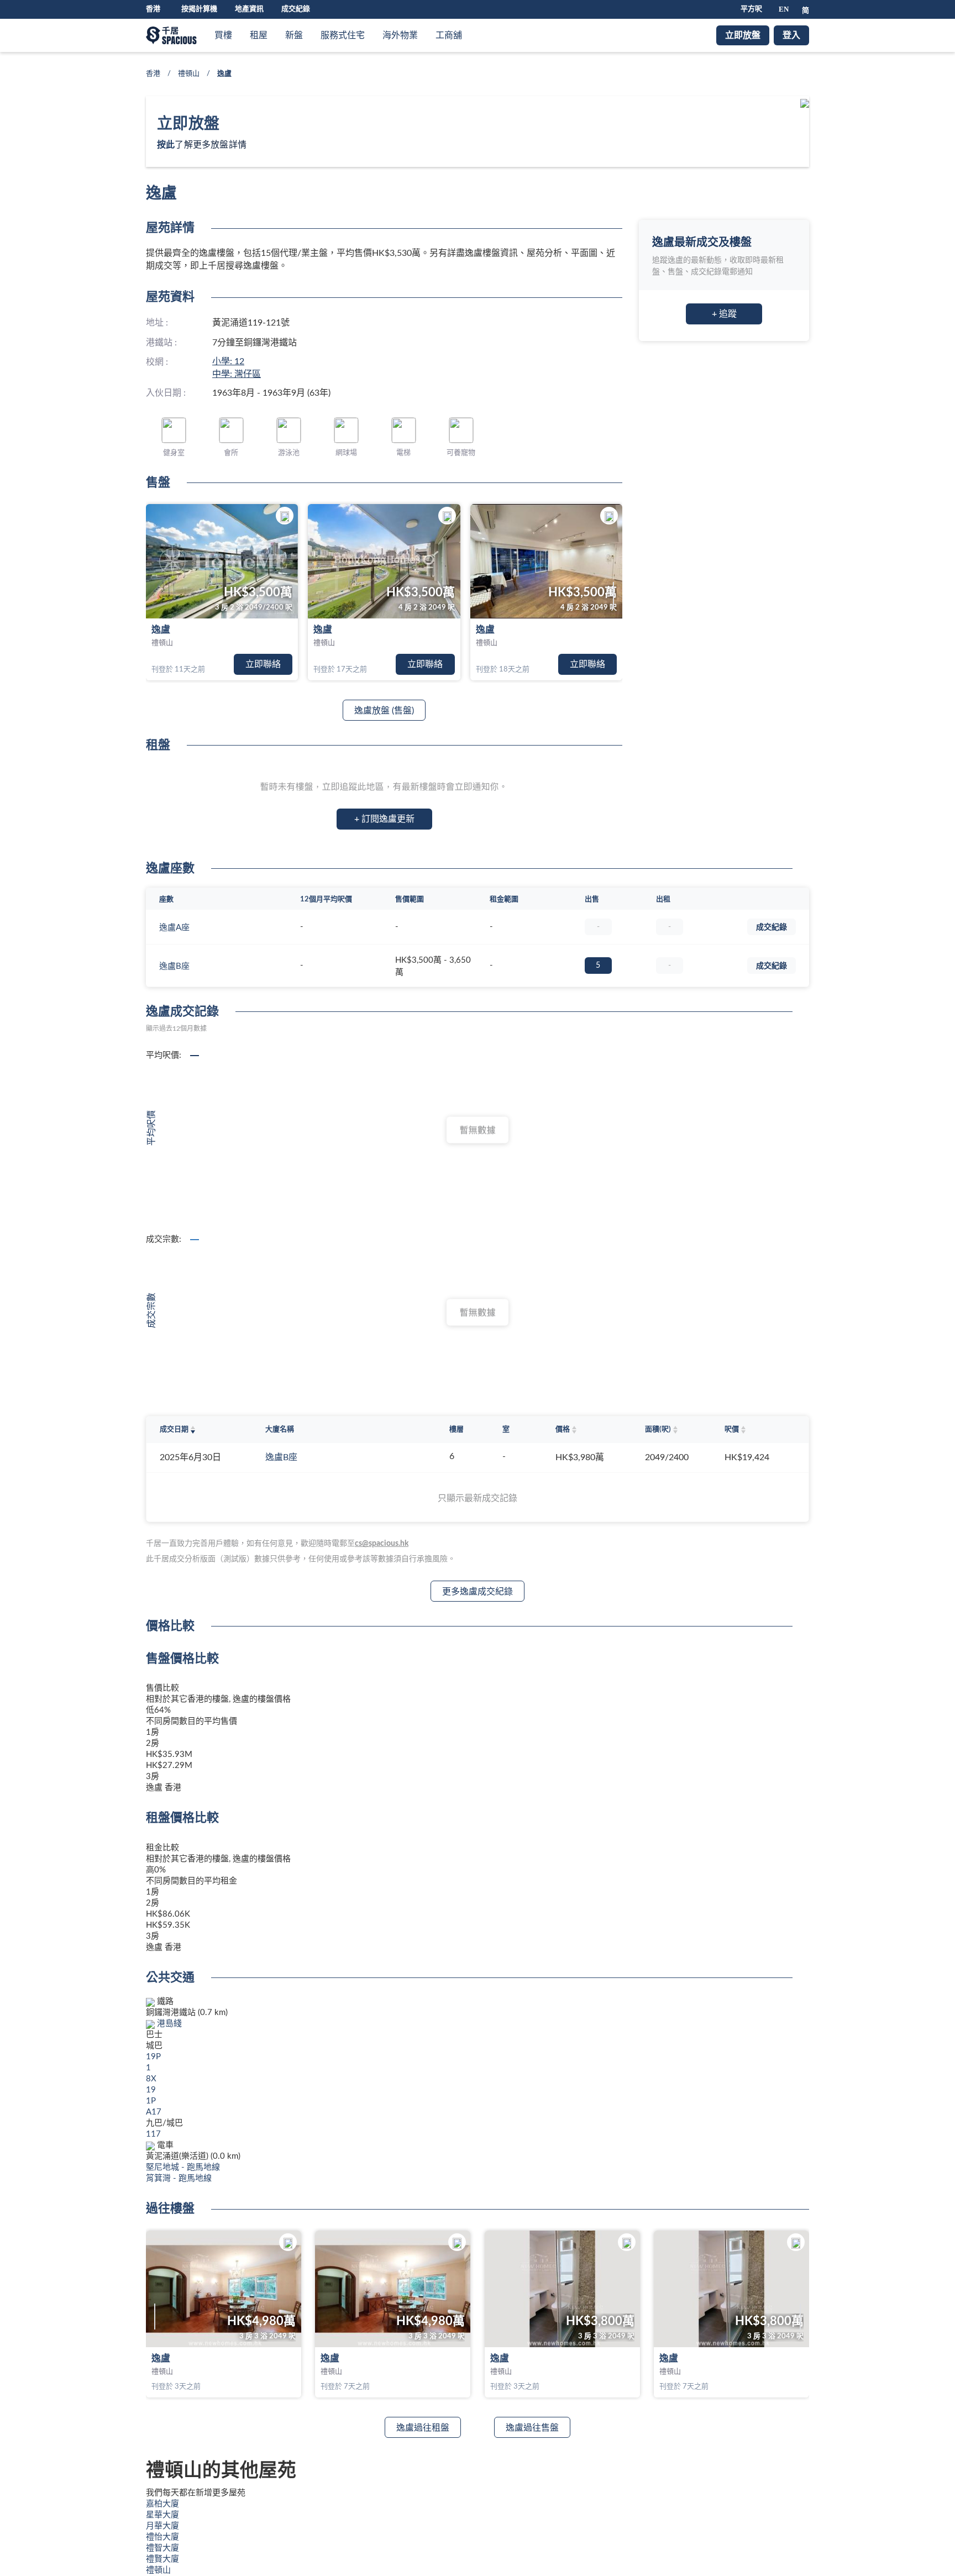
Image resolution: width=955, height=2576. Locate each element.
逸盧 (161, 630)
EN (784, 9)
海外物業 (400, 35)
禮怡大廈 (162, 2537)
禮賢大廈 (162, 2559)
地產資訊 (249, 9)
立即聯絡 (263, 664)
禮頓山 (189, 74)
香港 (153, 74)
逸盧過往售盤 (532, 2428)
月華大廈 (162, 2526)
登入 (791, 35)
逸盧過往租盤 (423, 2428)
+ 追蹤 (724, 314)
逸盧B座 (174, 966)
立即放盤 (743, 35)
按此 (166, 145)
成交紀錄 (296, 9)
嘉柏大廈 (162, 2504)
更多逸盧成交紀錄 (478, 1592)
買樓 (223, 35)
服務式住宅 (343, 35)
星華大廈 (162, 2515)
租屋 (259, 35)
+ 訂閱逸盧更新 (384, 819)
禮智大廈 (162, 2548)
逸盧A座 (174, 928)
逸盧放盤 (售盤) (384, 711)
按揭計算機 (199, 9)
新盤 (294, 35)
